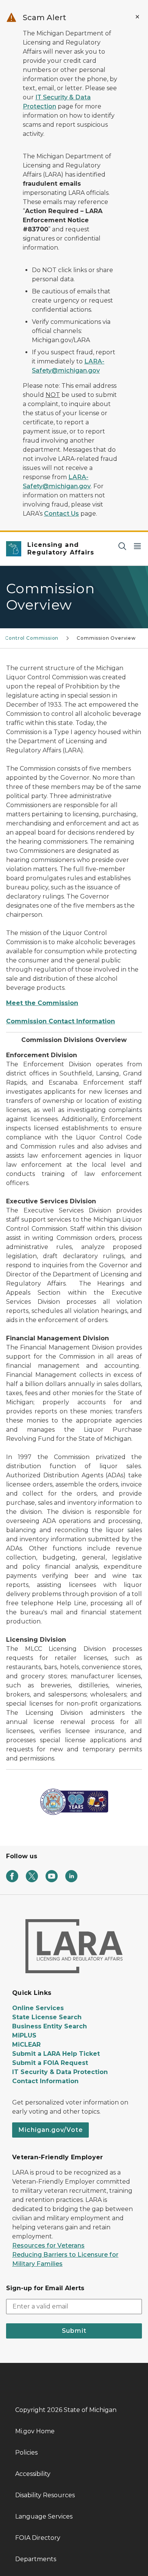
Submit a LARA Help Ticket (56, 2054)
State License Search (47, 2017)
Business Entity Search (50, 2026)
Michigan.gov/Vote (50, 2130)
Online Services (38, 2008)
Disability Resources (45, 2495)
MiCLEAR (26, 2045)
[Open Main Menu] (137, 546)
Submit (74, 2331)
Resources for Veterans (48, 2245)
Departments (36, 2559)
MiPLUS (24, 2035)
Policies (26, 2453)
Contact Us (61, 514)
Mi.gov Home (35, 2431)
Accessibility (33, 2474)
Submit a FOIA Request (50, 2063)
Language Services (44, 2516)
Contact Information (45, 2081)
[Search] (122, 546)
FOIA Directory (38, 2538)
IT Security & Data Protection (60, 2072)
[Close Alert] (137, 17)
